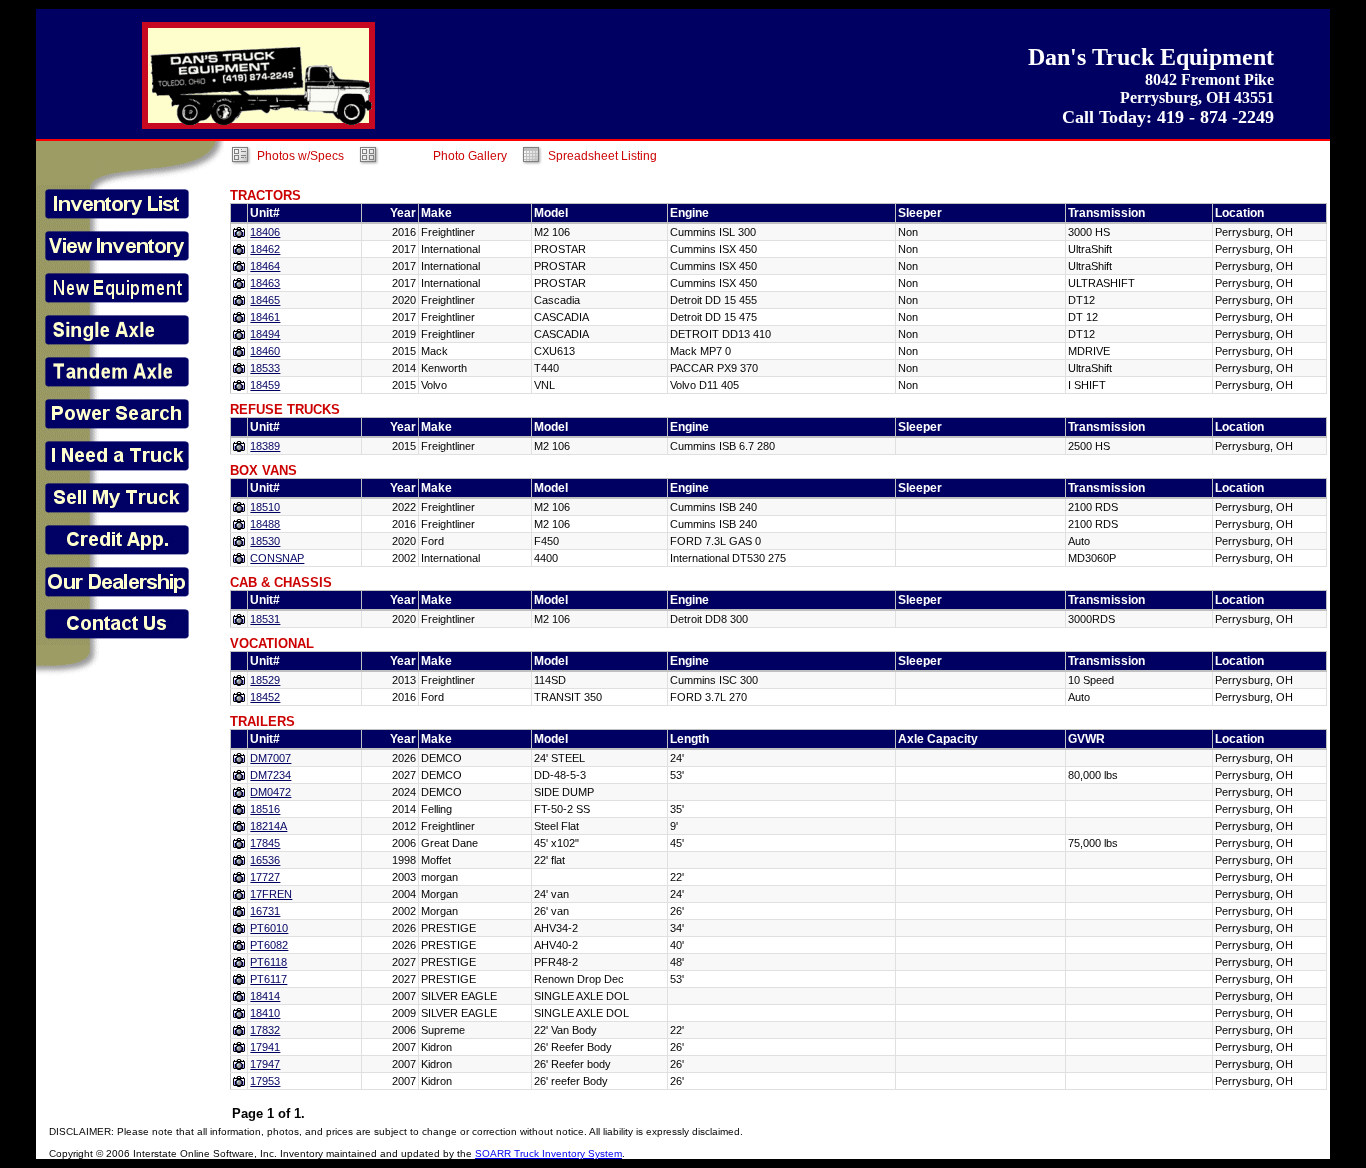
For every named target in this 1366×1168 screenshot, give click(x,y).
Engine (689, 213)
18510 (265, 507)
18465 (265, 300)
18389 (265, 446)
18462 (265, 249)
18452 (265, 697)
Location (1239, 213)
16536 (265, 860)
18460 (265, 351)
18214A (268, 826)
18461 (265, 317)
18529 (265, 680)
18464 (265, 266)
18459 (265, 385)
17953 (265, 1081)
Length (689, 739)
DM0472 (270, 792)
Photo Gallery (470, 156)
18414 (265, 996)
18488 (265, 524)
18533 (265, 368)
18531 (265, 619)
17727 (265, 877)
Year (403, 213)
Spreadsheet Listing (602, 156)
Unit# (265, 213)
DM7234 (270, 775)
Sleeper (920, 213)
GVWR (1086, 739)
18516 (265, 809)
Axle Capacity (938, 739)
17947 (265, 1064)
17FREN (271, 894)
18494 (265, 334)
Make (436, 213)
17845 (265, 843)
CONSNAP (277, 558)
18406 (265, 232)
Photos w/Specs (300, 156)
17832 (265, 1030)
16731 (265, 911)
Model (551, 213)
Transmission (1106, 213)
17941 (265, 1047)
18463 (265, 283)
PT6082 (269, 945)
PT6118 (268, 962)
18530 (265, 541)
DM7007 (270, 758)
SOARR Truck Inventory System (548, 1153)
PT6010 (269, 928)
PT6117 (268, 979)
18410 (265, 1013)
